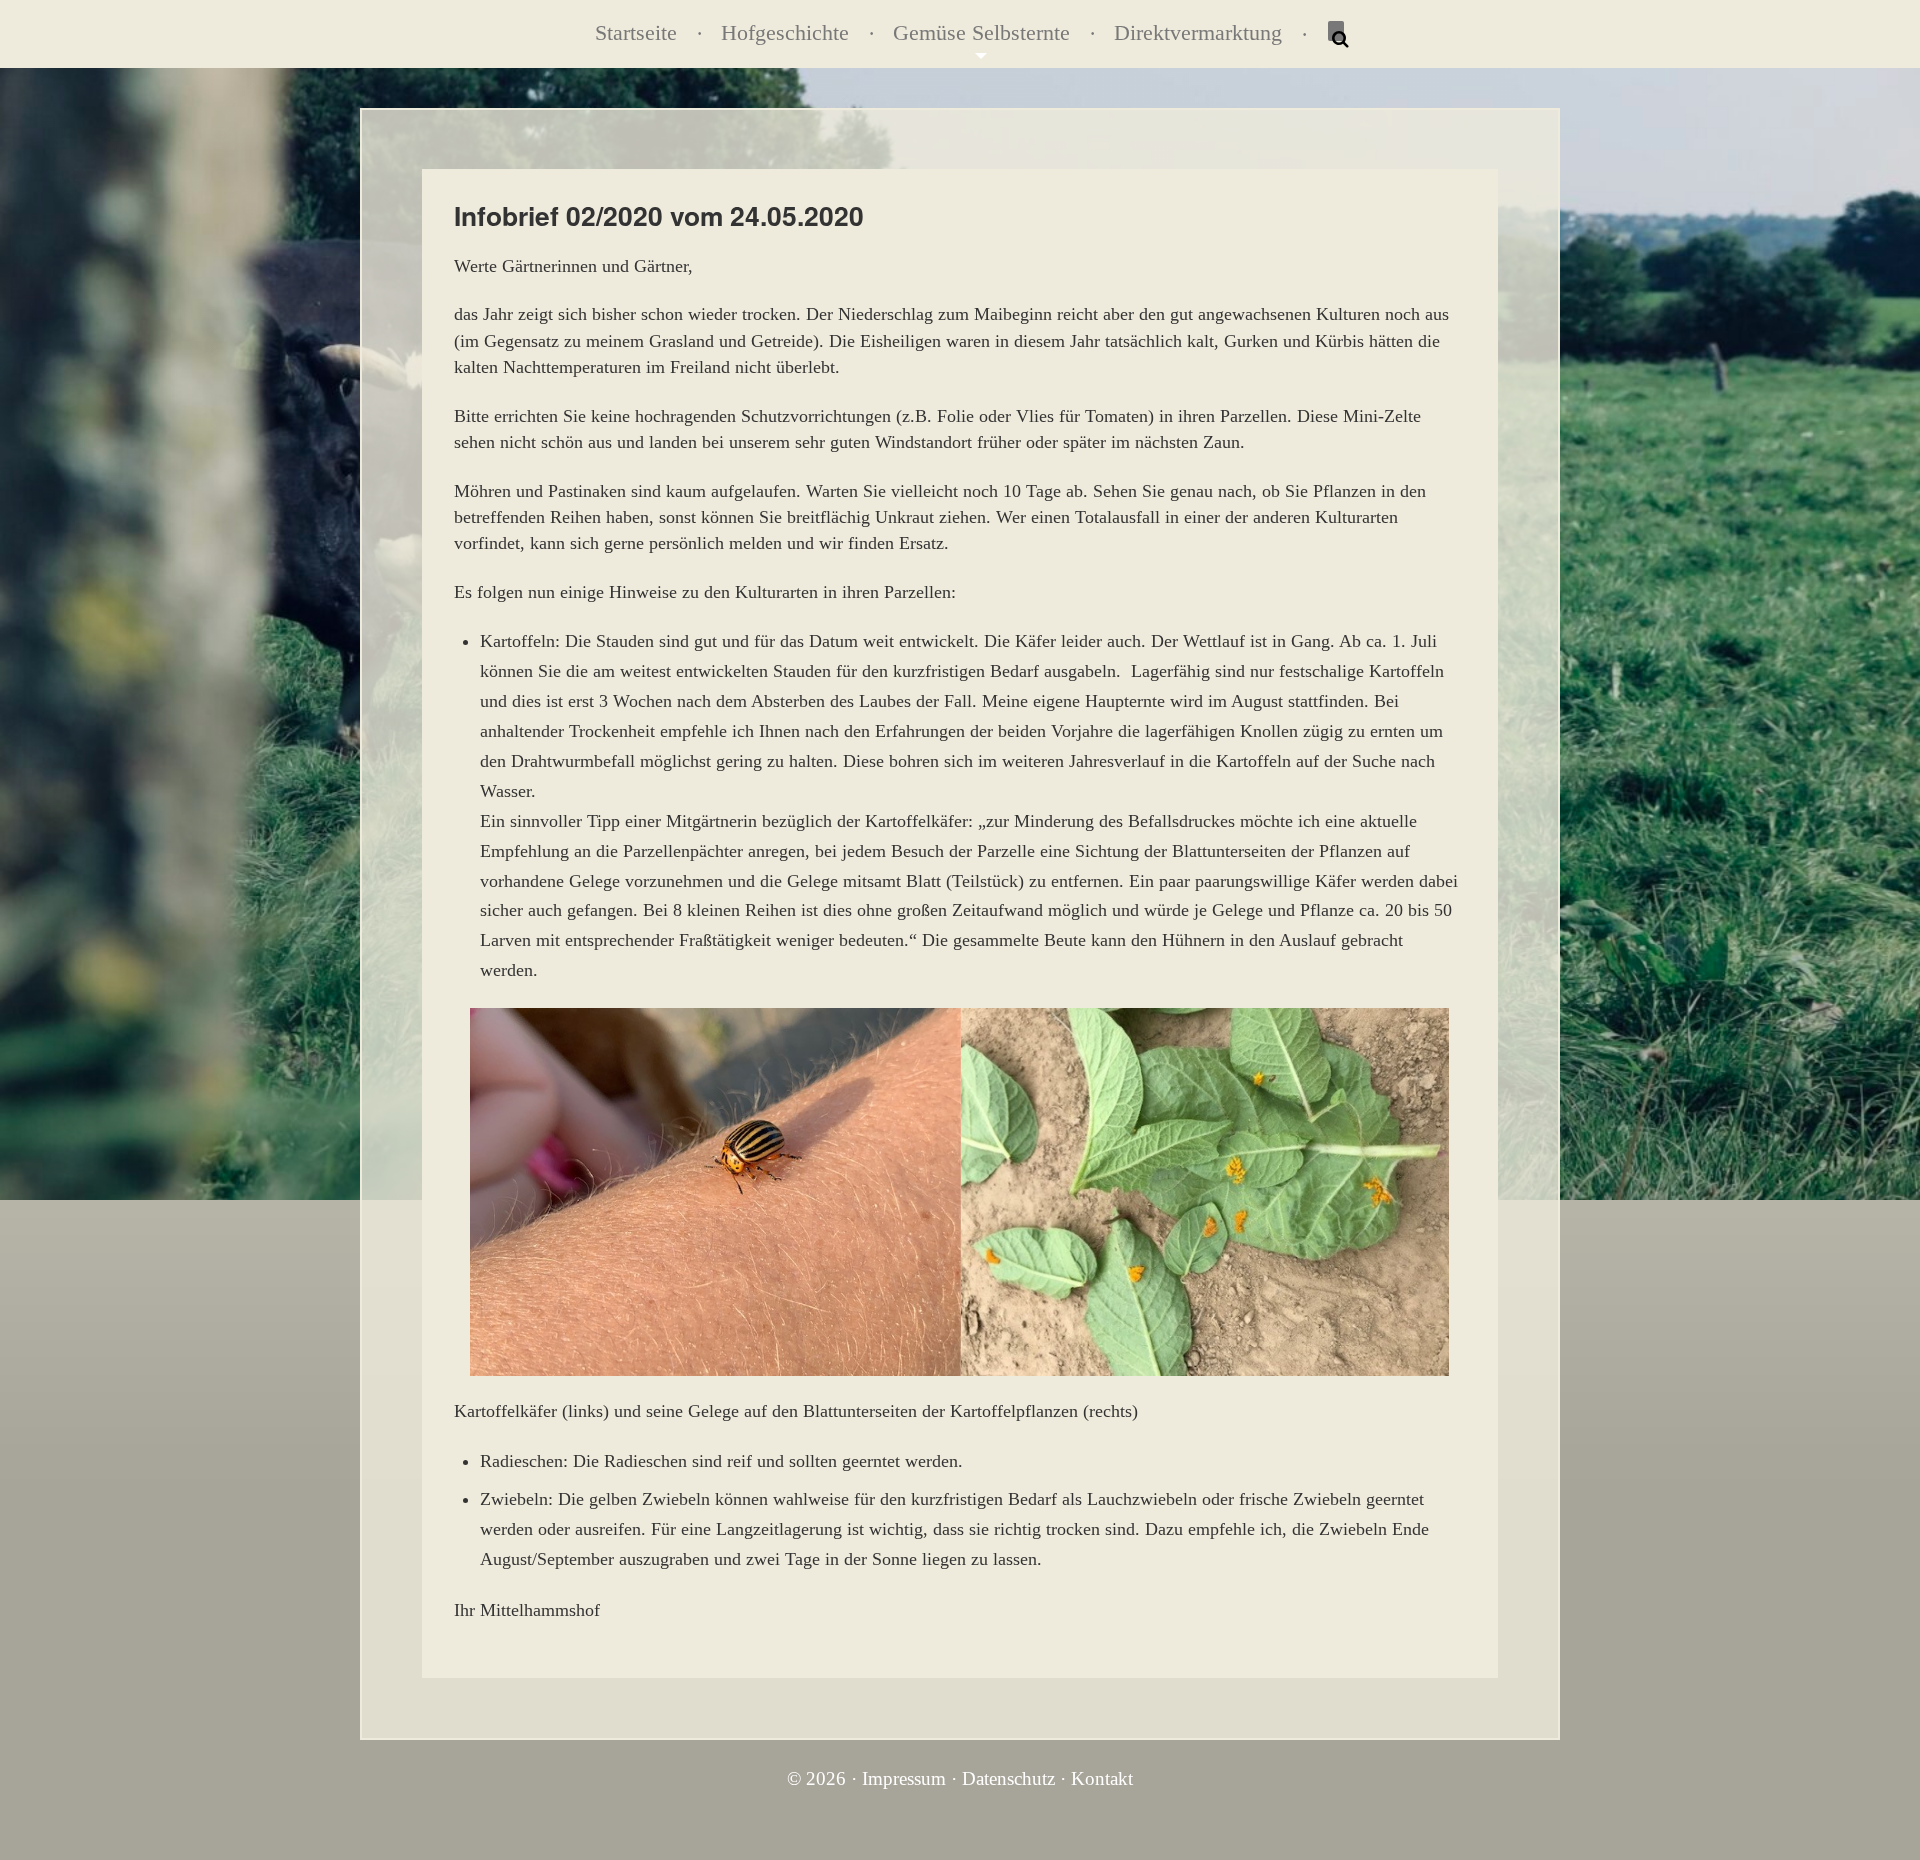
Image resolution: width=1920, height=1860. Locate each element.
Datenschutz (1008, 1778)
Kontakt (1102, 1778)
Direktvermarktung (1198, 33)
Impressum (904, 1778)
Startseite (636, 33)
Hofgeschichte (785, 33)
